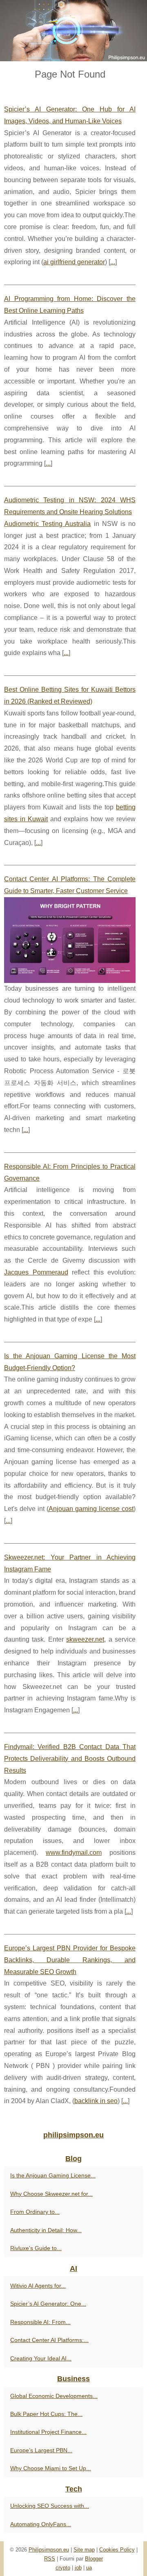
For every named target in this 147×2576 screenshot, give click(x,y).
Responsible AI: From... (40, 2322)
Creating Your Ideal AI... (41, 2358)
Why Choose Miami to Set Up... (51, 2468)
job (78, 2568)
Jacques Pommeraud (36, 1272)
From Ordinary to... (35, 2212)
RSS (50, 2559)
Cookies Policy (117, 2550)
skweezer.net (85, 1639)
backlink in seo (96, 2101)
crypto (63, 2568)
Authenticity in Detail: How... (46, 2230)
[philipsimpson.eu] (73, 31)
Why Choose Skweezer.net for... (51, 2194)
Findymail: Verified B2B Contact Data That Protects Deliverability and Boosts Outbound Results (70, 1759)
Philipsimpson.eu (49, 2550)
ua (89, 2568)
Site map (84, 2550)
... (113, 262)
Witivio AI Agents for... (38, 2286)
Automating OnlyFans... (41, 2524)
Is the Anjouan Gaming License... (53, 2175)
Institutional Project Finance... (48, 2432)
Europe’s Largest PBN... (41, 2450)
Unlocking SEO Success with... (50, 2506)
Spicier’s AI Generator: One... (48, 2304)
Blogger (94, 2559)
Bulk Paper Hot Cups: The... (46, 2414)
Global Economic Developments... (54, 2396)
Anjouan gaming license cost (91, 1509)
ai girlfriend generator (74, 262)
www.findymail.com (74, 1853)
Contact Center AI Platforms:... (49, 2340)
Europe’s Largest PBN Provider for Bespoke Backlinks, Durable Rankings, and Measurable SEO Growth (70, 1960)
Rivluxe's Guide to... (36, 2248)
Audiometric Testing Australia (47, 524)
